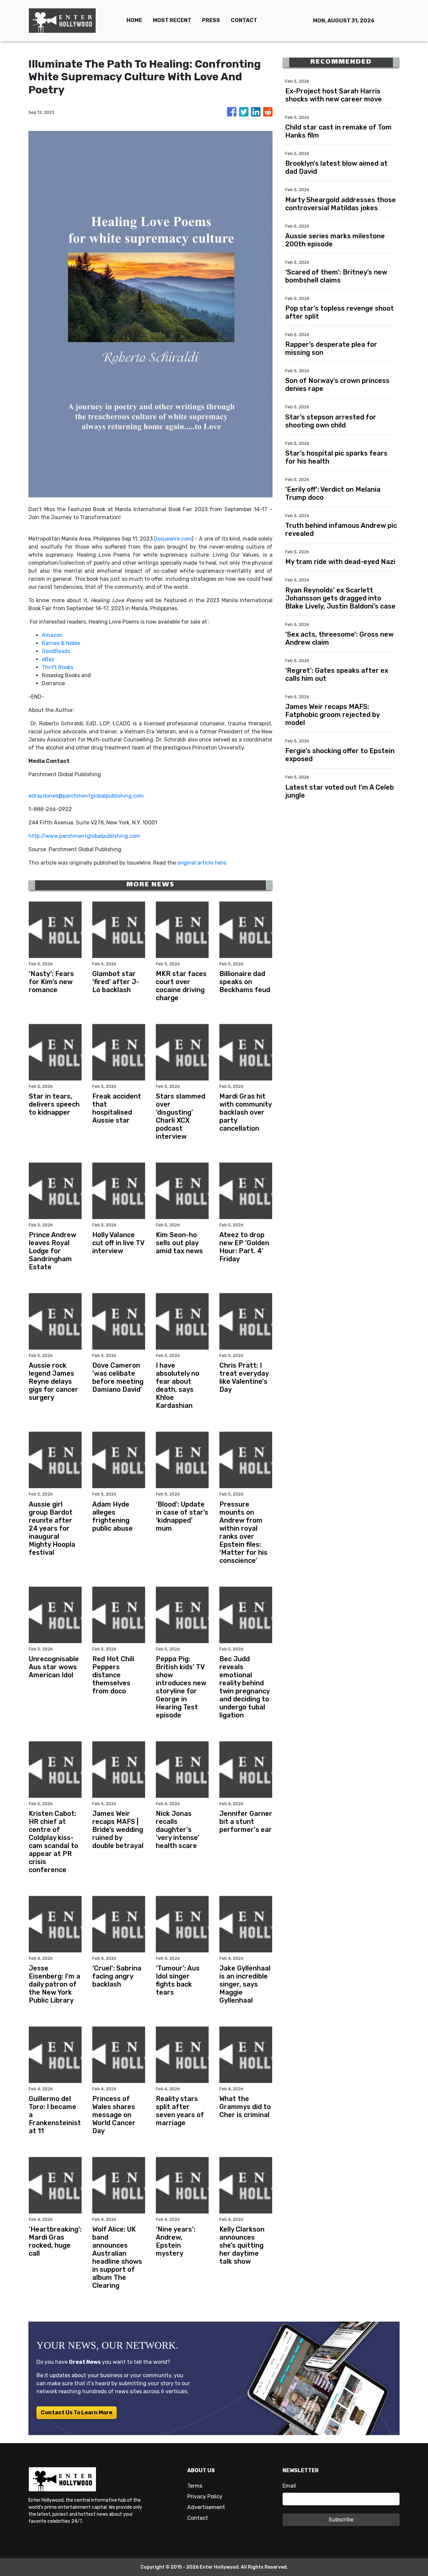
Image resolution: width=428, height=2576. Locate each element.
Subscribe (341, 2520)
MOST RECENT (172, 20)
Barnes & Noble (61, 643)
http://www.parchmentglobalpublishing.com (84, 836)
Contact (198, 2518)
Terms (195, 2486)
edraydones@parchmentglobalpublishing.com (86, 796)
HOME (134, 20)
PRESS (211, 20)
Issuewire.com (174, 539)
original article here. (202, 863)
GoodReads (56, 651)
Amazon (52, 635)
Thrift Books (58, 667)
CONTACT (244, 20)
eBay (48, 659)
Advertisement (206, 2507)
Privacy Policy (205, 2497)
